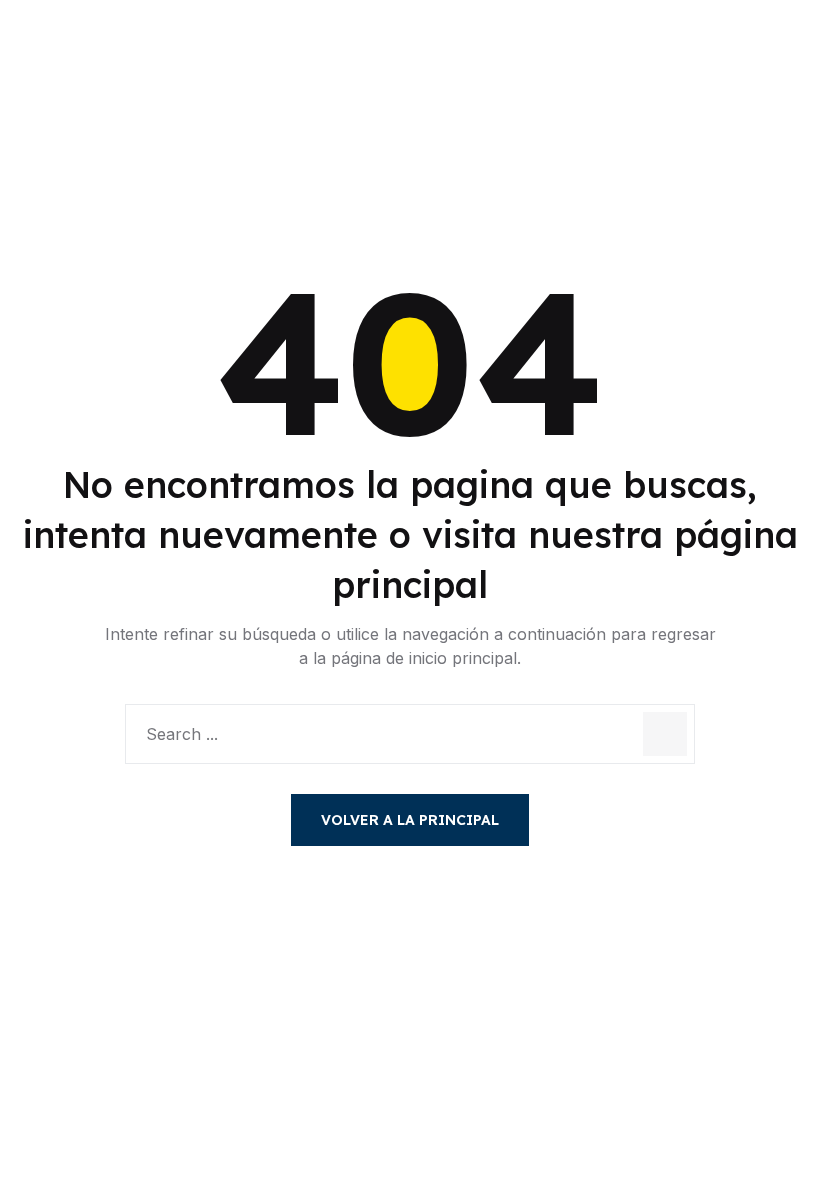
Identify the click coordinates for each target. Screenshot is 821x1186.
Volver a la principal (410, 820)
